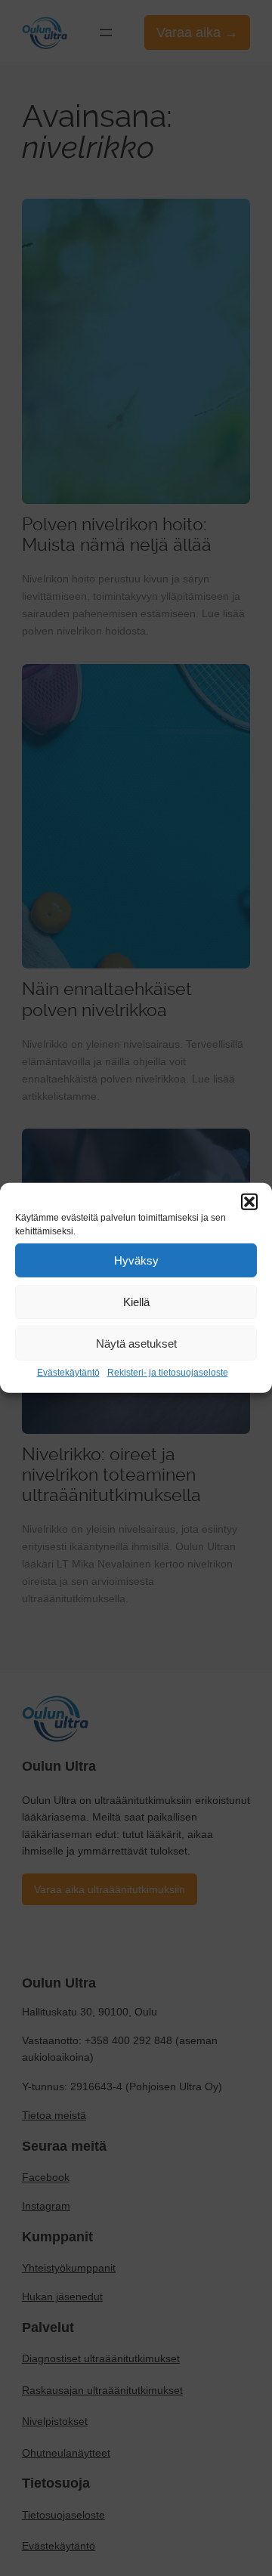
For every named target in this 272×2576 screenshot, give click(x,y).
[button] (249, 1202)
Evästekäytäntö (68, 1373)
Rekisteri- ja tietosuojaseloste (168, 1373)
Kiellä (136, 1301)
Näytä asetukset (136, 1343)
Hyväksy (136, 1260)
